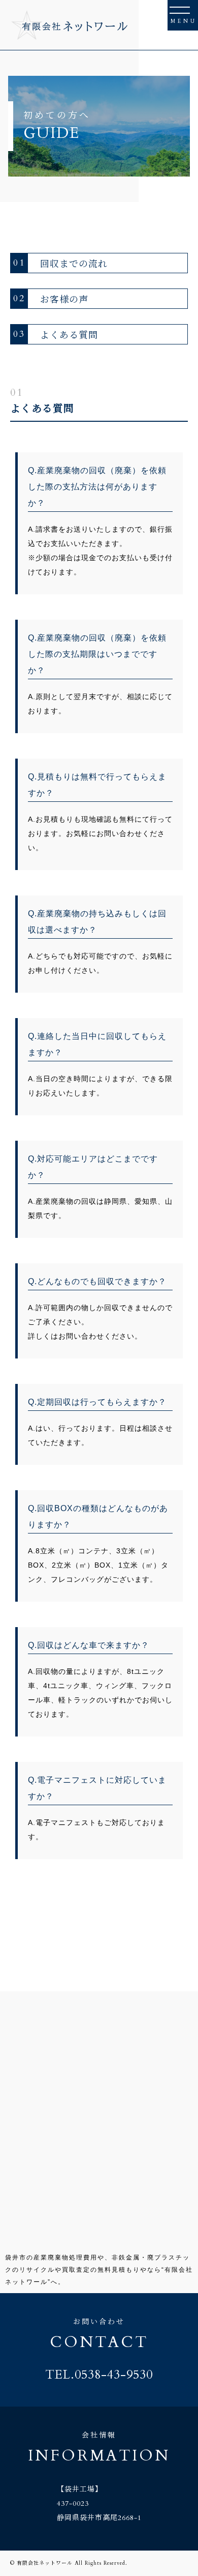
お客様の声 (51, 299)
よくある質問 (56, 334)
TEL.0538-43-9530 (99, 2375)
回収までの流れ (60, 263)
